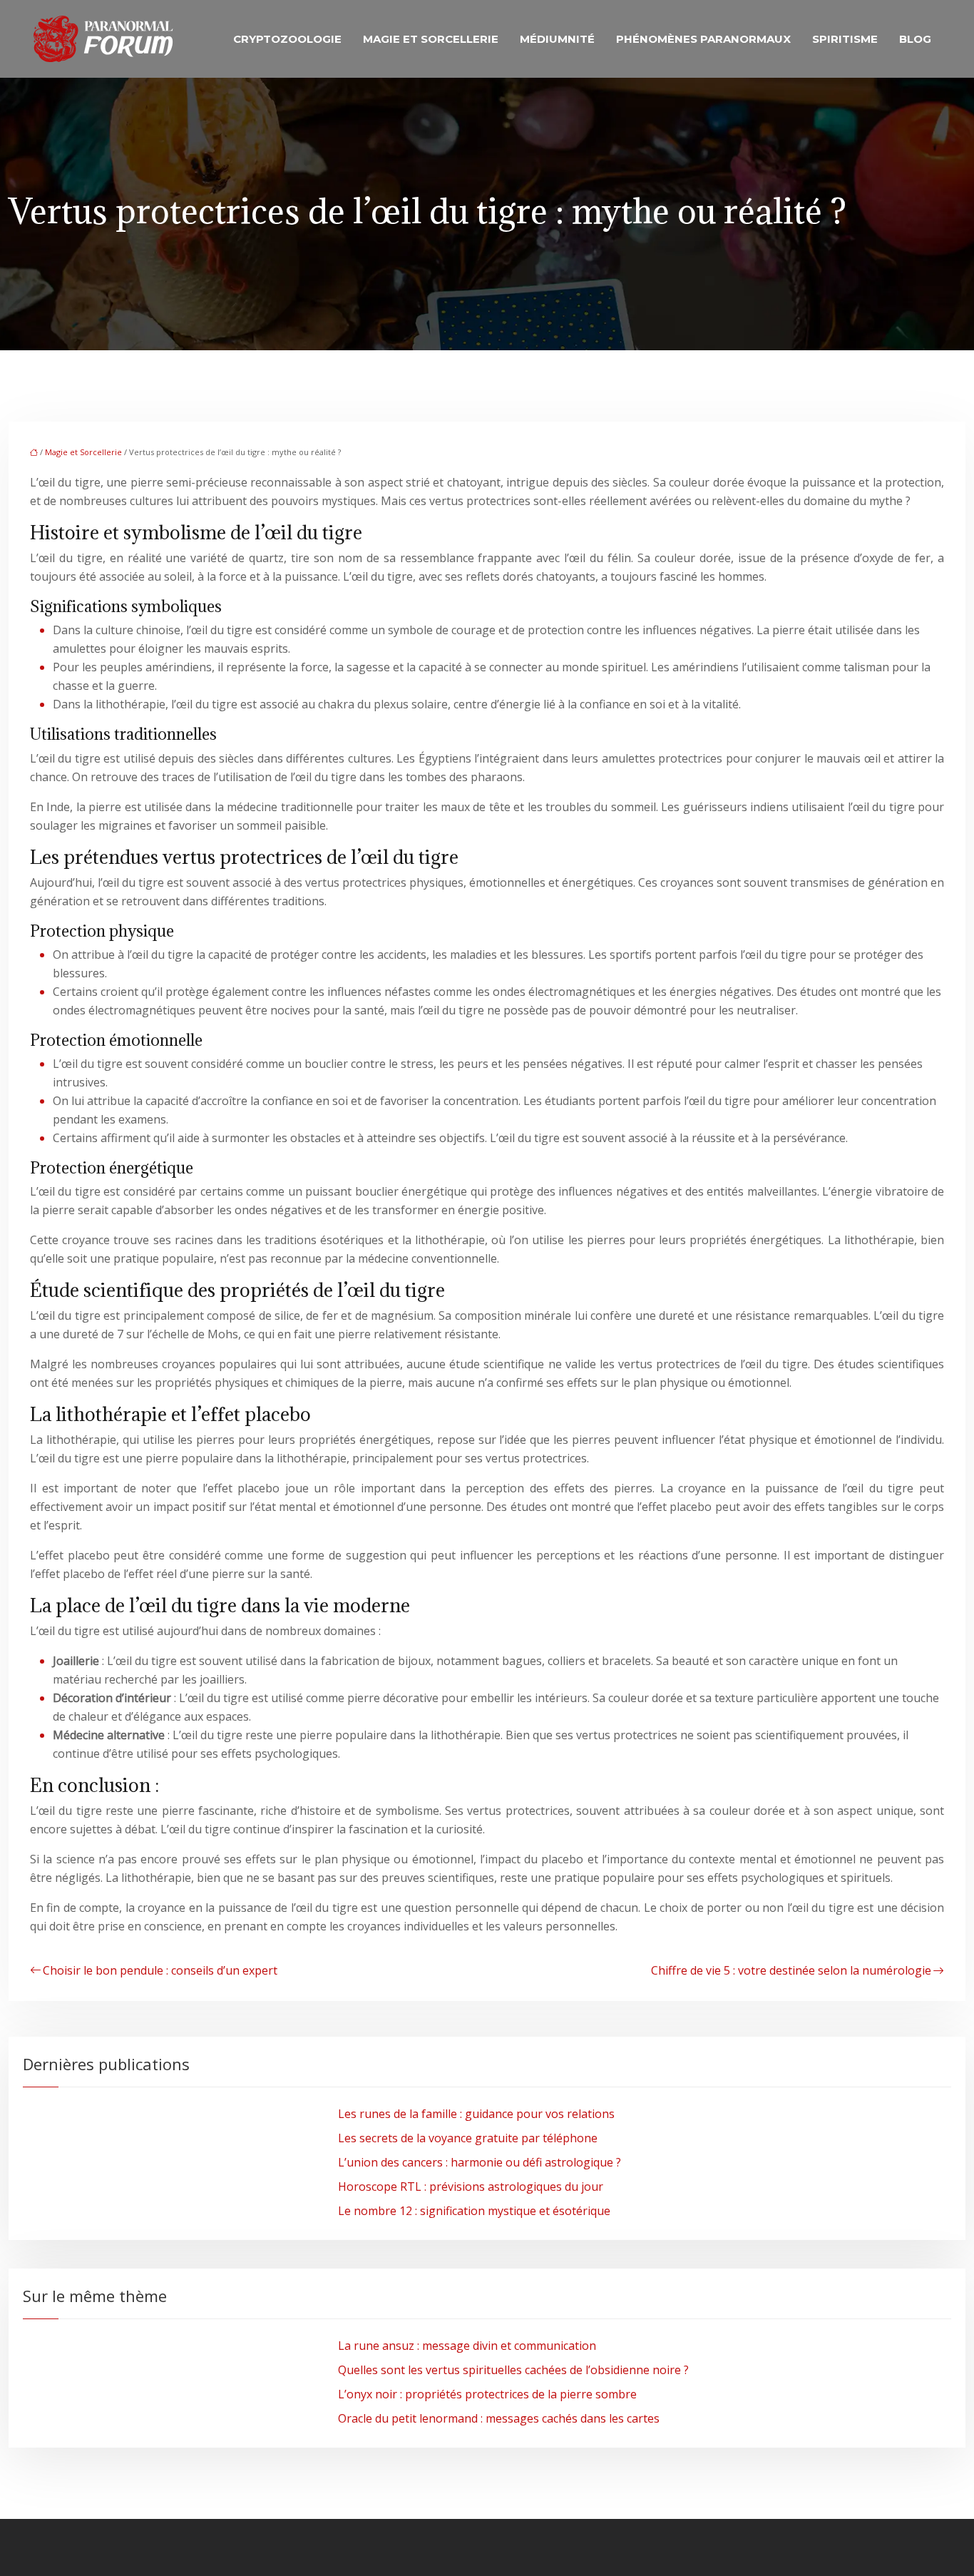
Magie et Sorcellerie (431, 39)
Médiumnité (557, 39)
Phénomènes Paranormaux (703, 39)
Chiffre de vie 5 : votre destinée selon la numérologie (791, 1970)
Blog (915, 39)
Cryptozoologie (287, 39)
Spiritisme (845, 39)
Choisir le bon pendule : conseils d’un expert (160, 1970)
